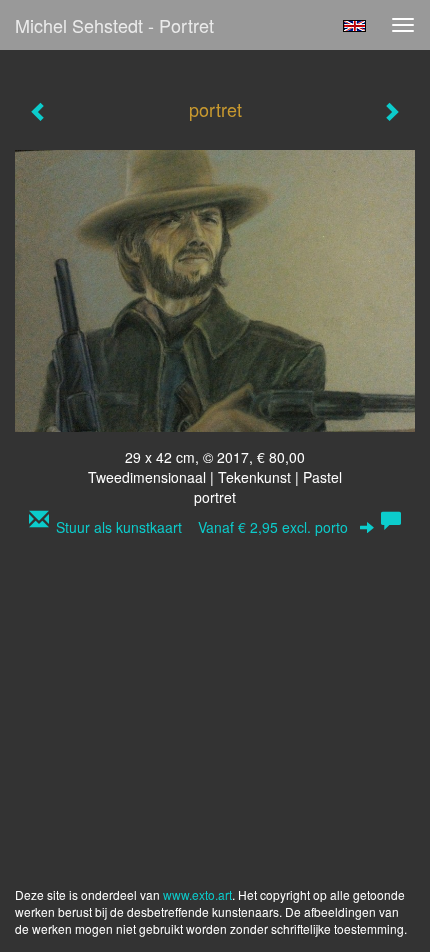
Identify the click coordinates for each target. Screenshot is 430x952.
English (354, 26)
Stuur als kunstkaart (202, 527)
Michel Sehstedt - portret (114, 25)
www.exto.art (197, 894)
